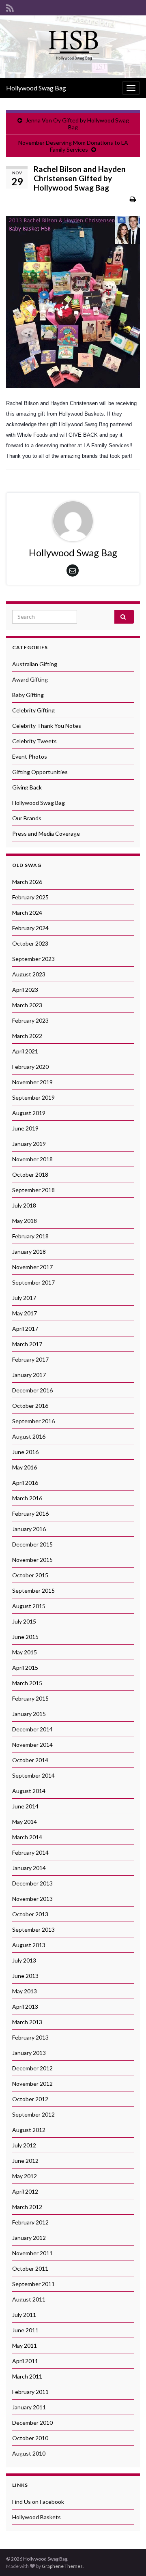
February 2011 (30, 2392)
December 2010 (32, 2423)
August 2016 (29, 1436)
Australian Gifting (35, 664)
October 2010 (30, 2438)
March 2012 (27, 2207)
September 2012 (33, 2114)
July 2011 (24, 2315)
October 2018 (30, 1174)
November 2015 (32, 1560)
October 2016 (30, 1406)
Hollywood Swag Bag (36, 88)
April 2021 (25, 1051)
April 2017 (25, 1329)
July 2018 (24, 1205)
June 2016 (25, 1452)
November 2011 (32, 2253)
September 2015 (33, 1590)
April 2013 (25, 2007)
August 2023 (29, 974)
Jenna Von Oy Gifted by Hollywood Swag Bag (77, 124)
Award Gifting (30, 679)
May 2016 (25, 1467)
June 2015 (25, 1637)
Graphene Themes (62, 2566)
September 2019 (33, 1097)
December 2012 (32, 2068)
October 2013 (30, 1914)
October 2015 (30, 1575)
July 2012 (24, 2145)
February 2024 (30, 928)
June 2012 (25, 2161)
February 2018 (30, 1236)
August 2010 (29, 2453)
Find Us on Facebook (38, 2502)
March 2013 (27, 2022)
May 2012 (25, 2176)
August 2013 (29, 1945)
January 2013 (29, 2053)
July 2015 (24, 1621)
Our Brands (27, 818)
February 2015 (30, 1698)
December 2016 (32, 1390)
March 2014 (27, 1837)
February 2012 (30, 2222)
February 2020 (30, 1067)
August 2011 (29, 2299)
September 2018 (33, 1190)
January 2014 (29, 1868)
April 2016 (25, 1483)
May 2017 (25, 1313)
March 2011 (27, 2376)
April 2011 (25, 2361)
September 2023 (33, 959)
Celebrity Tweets (34, 741)
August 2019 (29, 1113)
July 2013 (24, 1960)
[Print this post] (133, 199)
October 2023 (30, 943)
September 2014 (33, 1775)
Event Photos (30, 756)
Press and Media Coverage (46, 833)
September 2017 (33, 1282)
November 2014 (32, 1745)
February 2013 (30, 2037)
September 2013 (33, 1929)
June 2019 (25, 1128)
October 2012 (30, 2099)
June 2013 (25, 1976)
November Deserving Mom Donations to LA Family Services (73, 146)
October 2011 (30, 2268)
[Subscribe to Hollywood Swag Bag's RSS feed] (10, 7)
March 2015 (27, 1683)
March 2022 (27, 1036)
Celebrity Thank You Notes (47, 726)
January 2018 (29, 1252)
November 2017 (32, 1267)
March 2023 (27, 1005)
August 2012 (29, 2130)
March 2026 (27, 882)
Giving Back (27, 787)
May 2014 (25, 1822)
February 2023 (30, 1020)
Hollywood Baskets (36, 2517)
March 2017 (27, 1344)
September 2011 (33, 2284)
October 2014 (30, 1760)
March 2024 (27, 913)
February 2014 (30, 1852)
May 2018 (25, 1221)
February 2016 (30, 1513)
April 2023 (25, 990)
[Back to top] (128, 2558)
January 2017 (29, 1375)
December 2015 (32, 1544)
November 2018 (32, 1159)
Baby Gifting (28, 695)
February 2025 (30, 897)
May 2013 (25, 1991)
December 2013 (32, 1883)
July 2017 (24, 1298)
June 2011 (25, 2330)
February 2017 (30, 1359)
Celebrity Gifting (33, 710)
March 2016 (27, 1498)
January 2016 (29, 1529)
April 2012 (25, 2191)
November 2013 (32, 1899)
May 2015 (25, 1652)
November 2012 (32, 2084)
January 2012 (29, 2238)
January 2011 (29, 2407)
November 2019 (32, 1082)
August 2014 (29, 1791)
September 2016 (33, 1421)
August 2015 (29, 1606)
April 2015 (25, 1668)
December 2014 (32, 1729)
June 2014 (25, 1806)
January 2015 (29, 1714)
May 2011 (25, 2345)
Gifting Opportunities (40, 772)
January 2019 (29, 1144)
